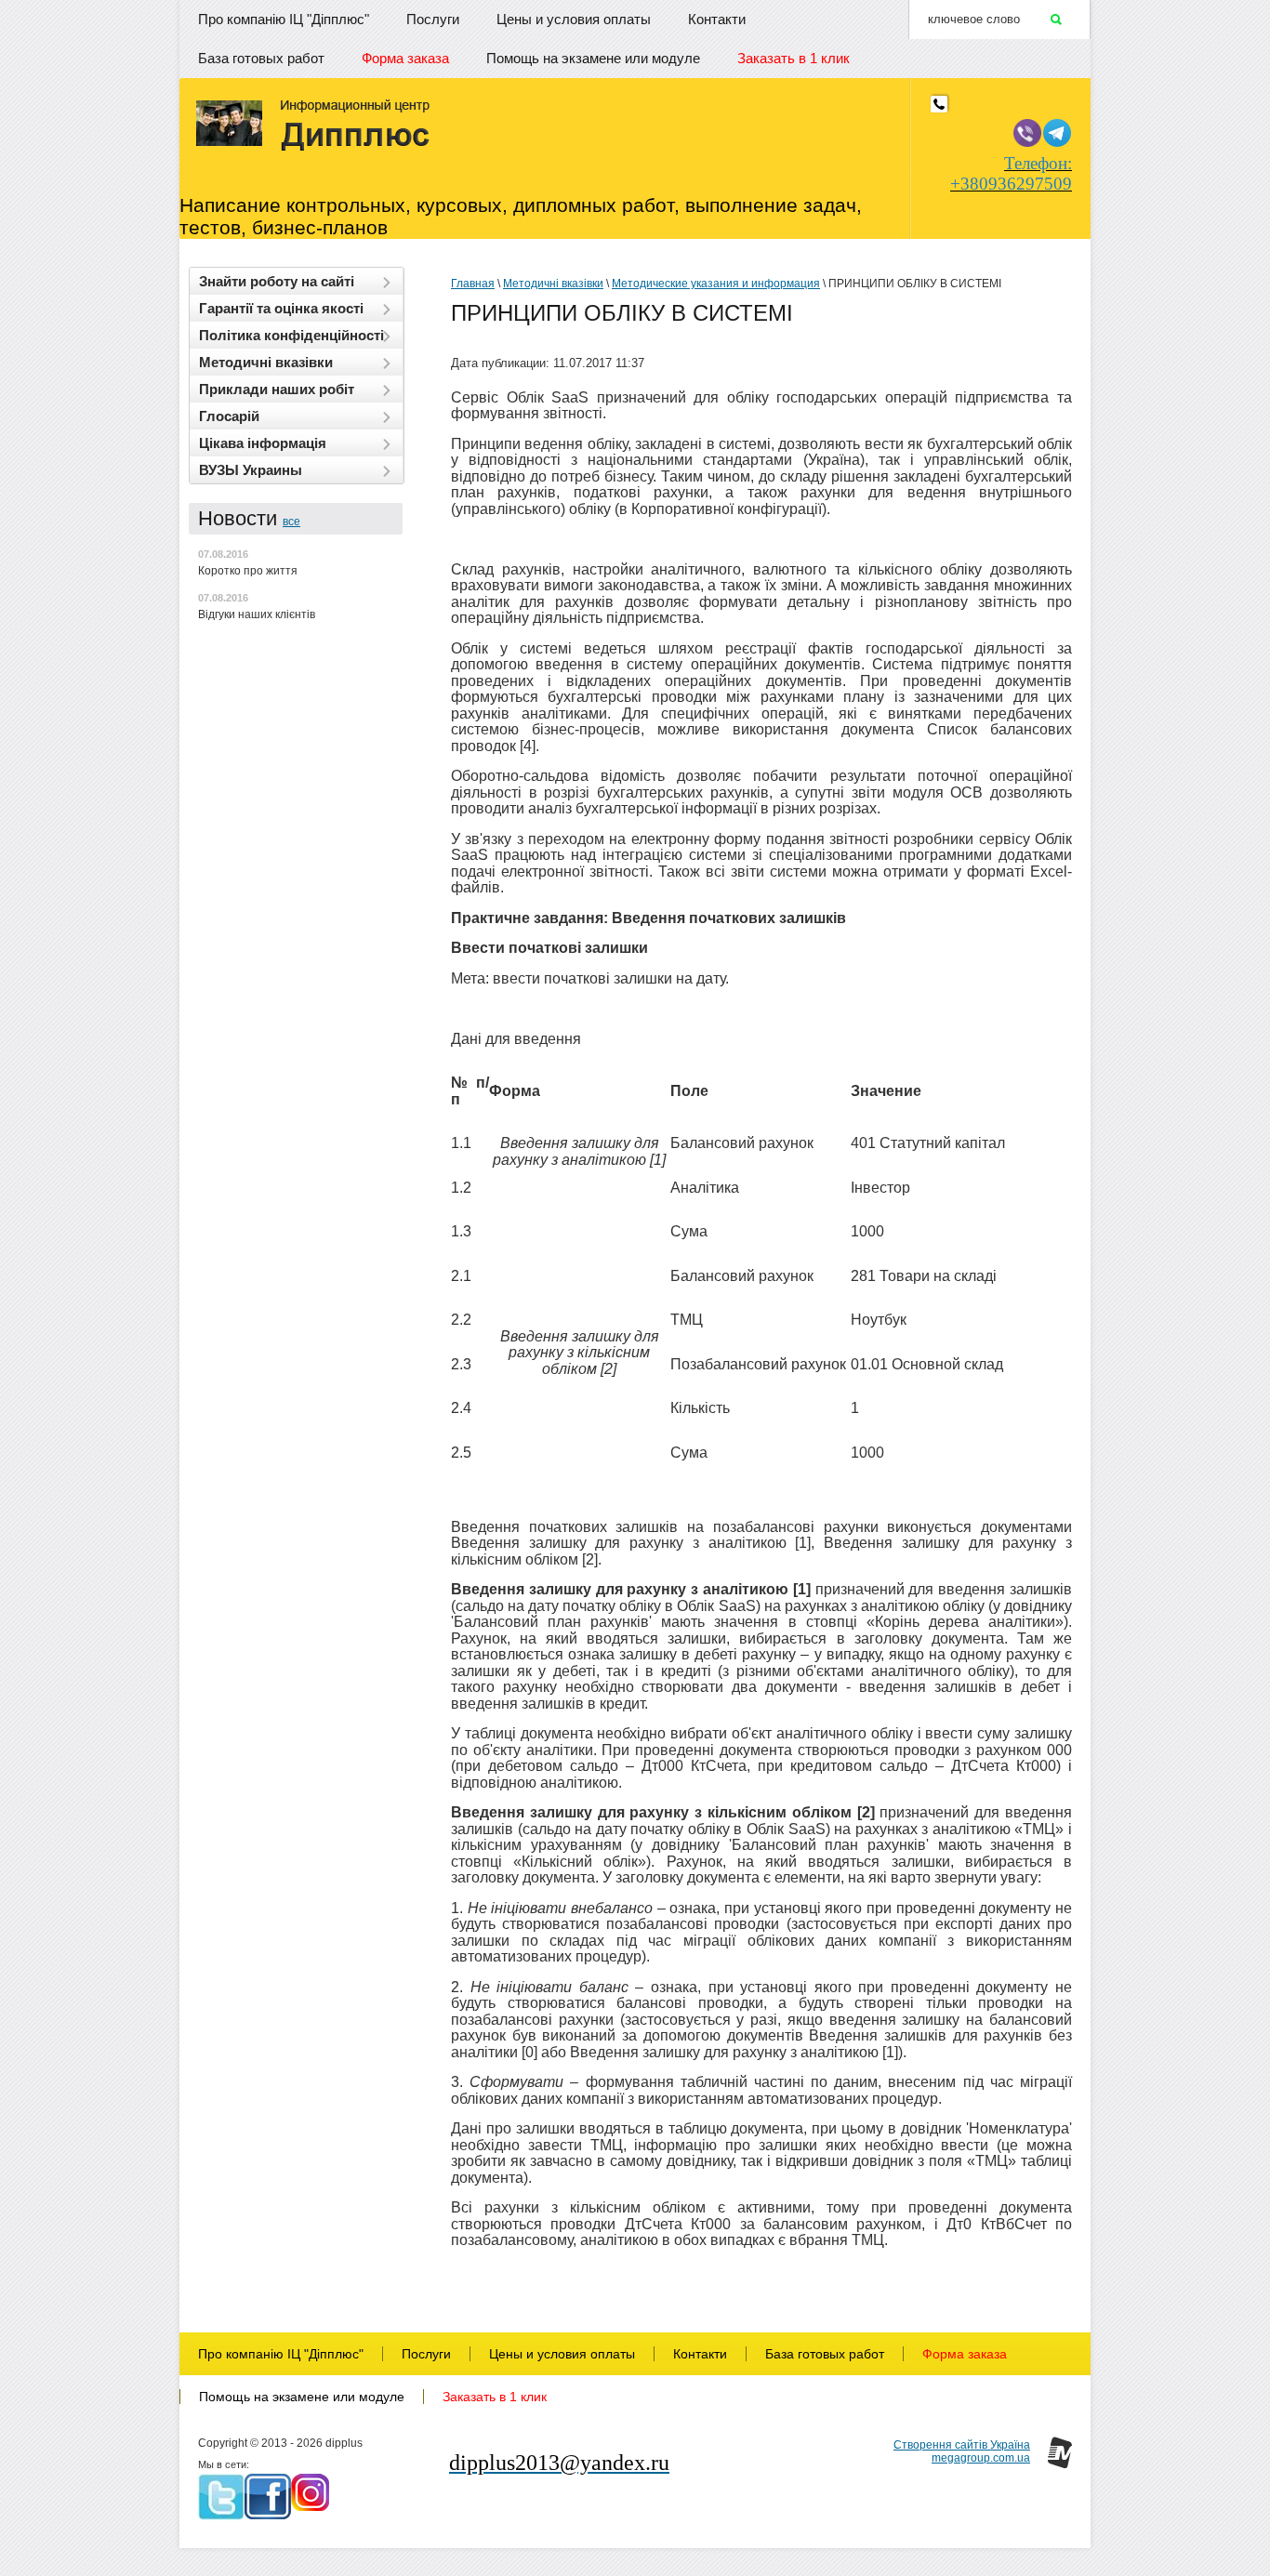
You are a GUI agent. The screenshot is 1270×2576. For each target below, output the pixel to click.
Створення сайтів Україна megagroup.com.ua (962, 2451)
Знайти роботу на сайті (277, 281)
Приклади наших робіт (277, 389)
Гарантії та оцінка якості (281, 308)
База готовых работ (261, 58)
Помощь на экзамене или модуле (593, 58)
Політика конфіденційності (291, 335)
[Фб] (268, 2497)
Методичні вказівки (266, 362)
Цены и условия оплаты (574, 19)
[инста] (310, 2492)
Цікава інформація (263, 443)
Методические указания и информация (716, 284)
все (291, 522)
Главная (473, 284)
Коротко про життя (248, 571)
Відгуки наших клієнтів (257, 614)
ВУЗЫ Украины (251, 470)
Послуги (433, 19)
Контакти (717, 19)
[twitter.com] (221, 2497)
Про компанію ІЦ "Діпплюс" (284, 19)
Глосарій (229, 416)
